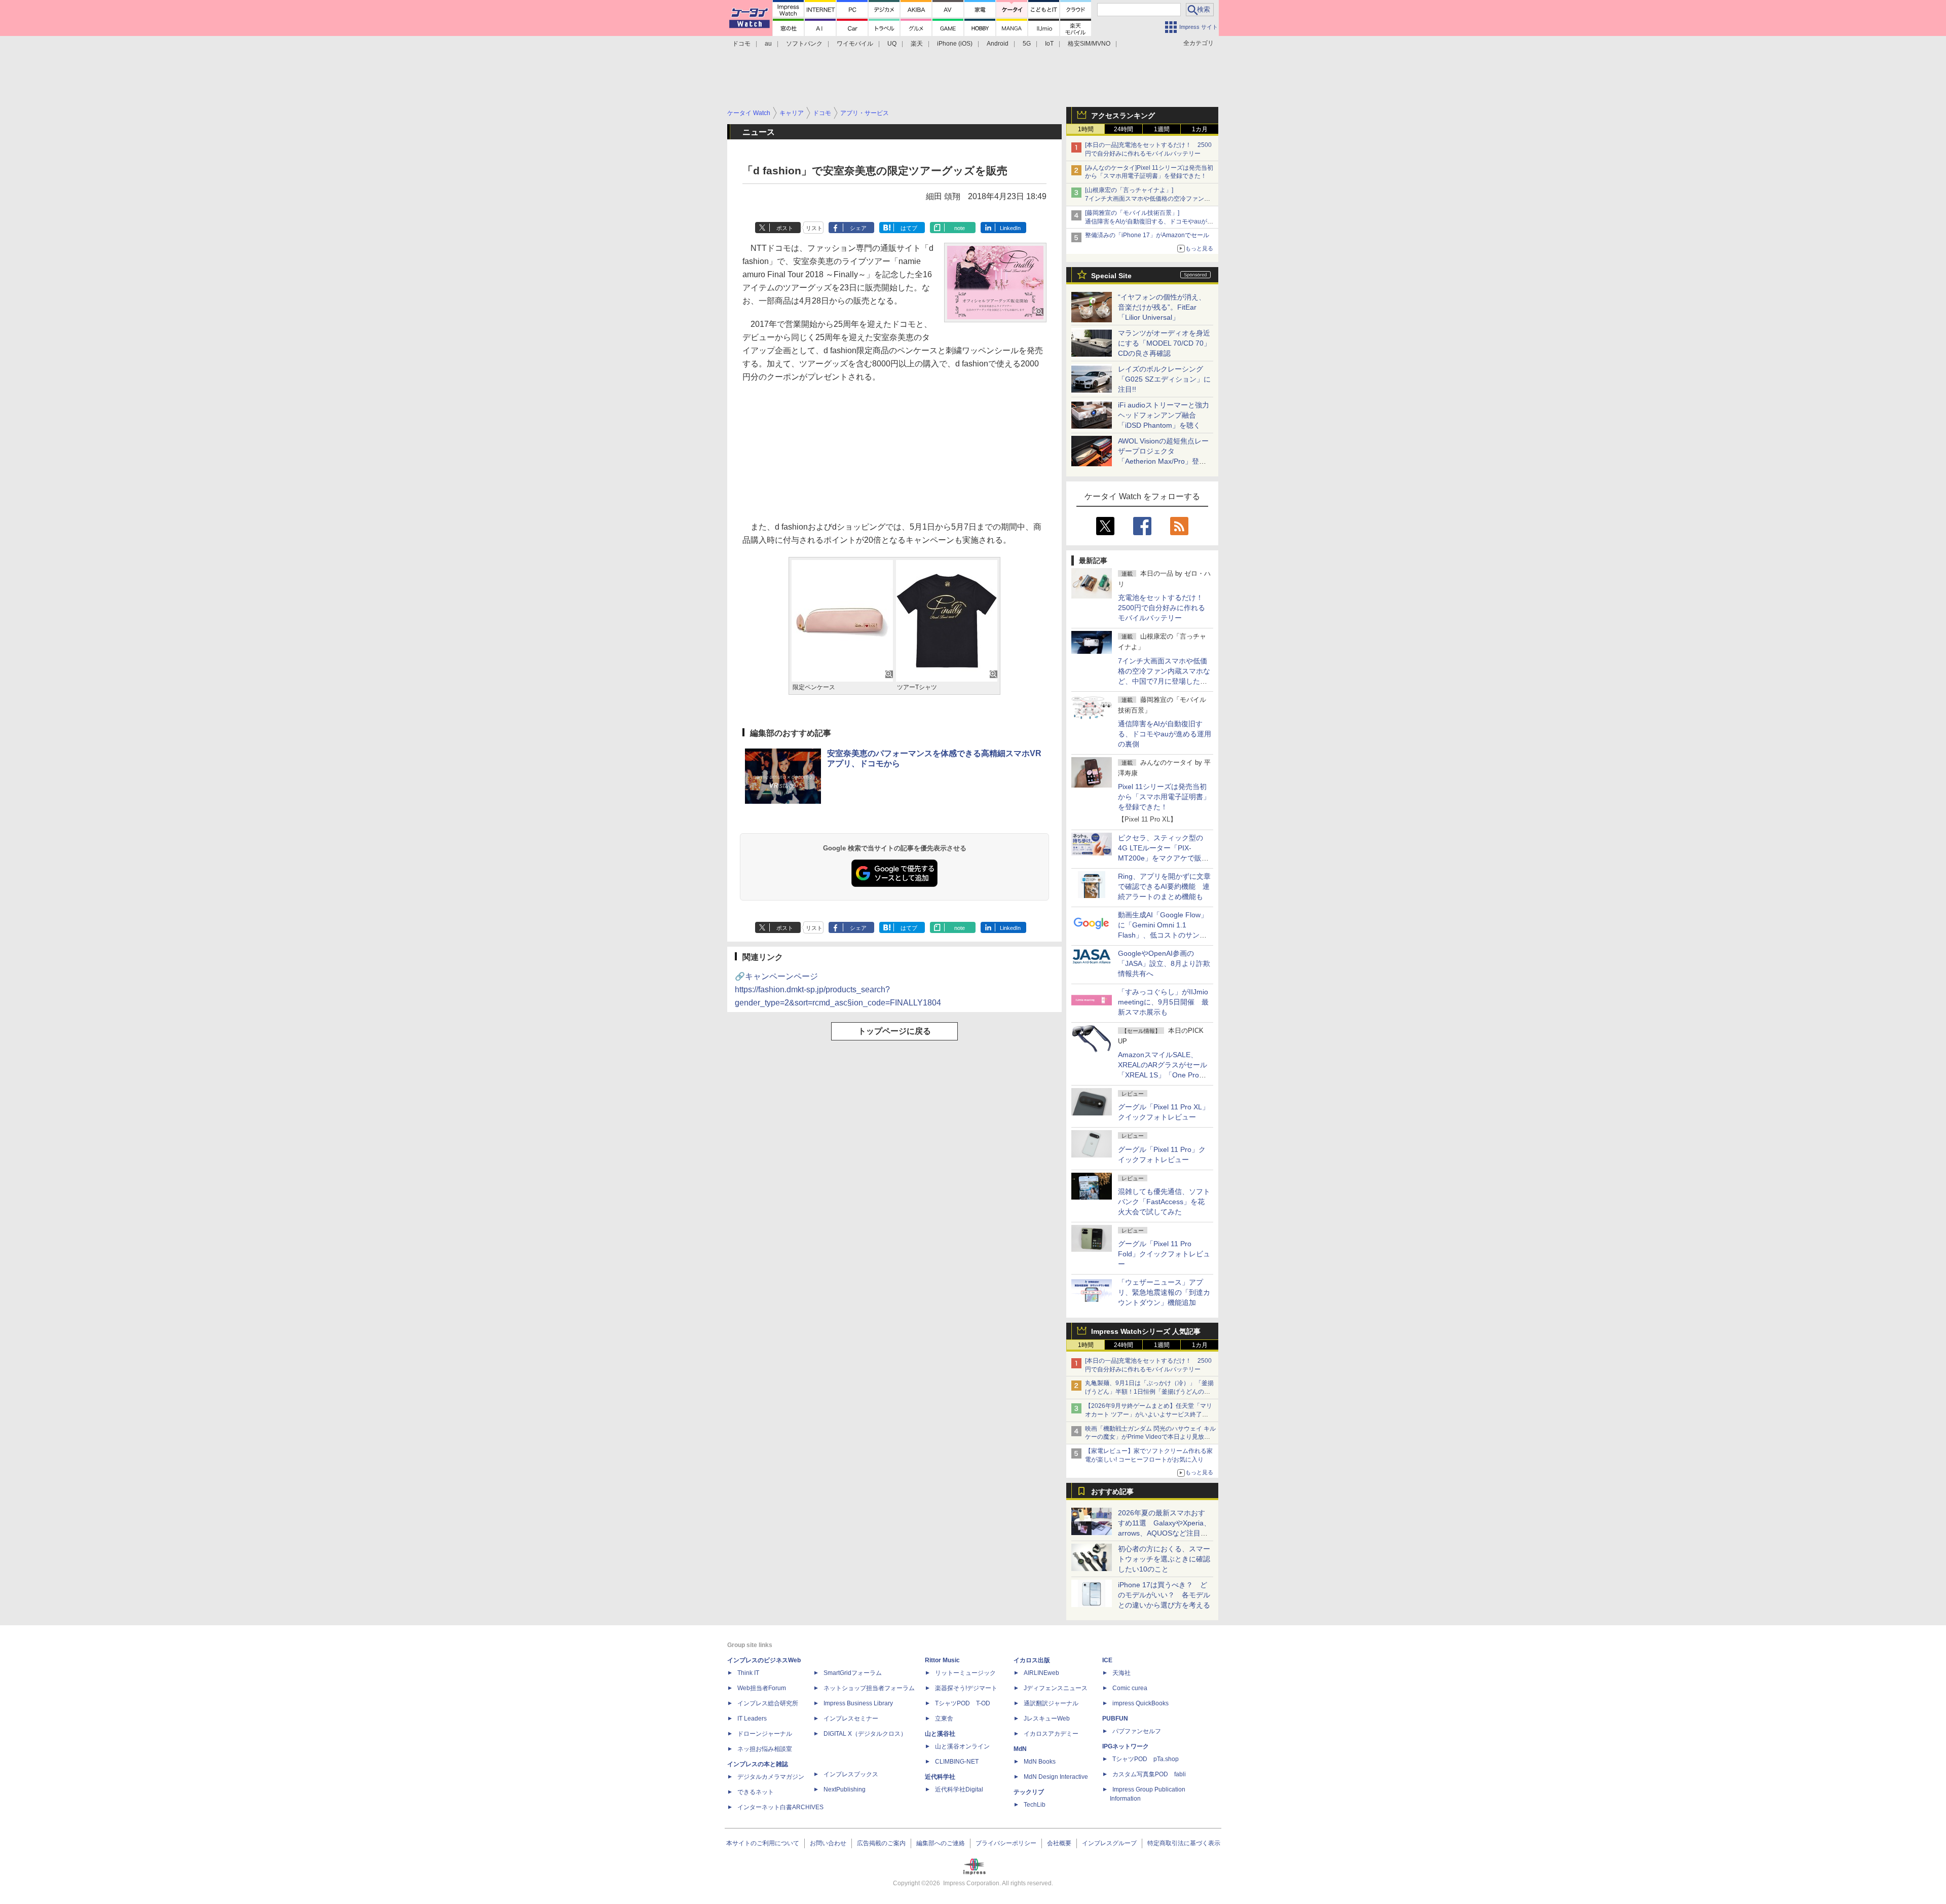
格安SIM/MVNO (1089, 44)
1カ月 (1200, 129)
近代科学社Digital (959, 1789)
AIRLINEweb (1041, 1673)
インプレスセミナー (851, 1719)
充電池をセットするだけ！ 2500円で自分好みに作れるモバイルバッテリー (1164, 608)
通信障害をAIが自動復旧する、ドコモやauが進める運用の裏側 (1165, 734)
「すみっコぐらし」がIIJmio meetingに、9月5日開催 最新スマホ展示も (1163, 1002)
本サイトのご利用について (763, 1843)
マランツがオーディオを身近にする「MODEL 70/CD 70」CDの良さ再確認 (1164, 343)
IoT (1049, 44)
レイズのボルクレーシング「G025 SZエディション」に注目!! (1164, 379)
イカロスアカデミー (1051, 1734)
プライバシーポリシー (1006, 1843)
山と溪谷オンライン (962, 1746)
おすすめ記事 (1112, 1491)
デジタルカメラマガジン (771, 1777)
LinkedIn (1010, 228)
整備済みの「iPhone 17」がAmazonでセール (1147, 235)
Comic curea (1130, 1688)
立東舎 (944, 1719)
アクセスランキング (1123, 116)
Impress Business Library (858, 1703)
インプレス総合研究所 (768, 1703)
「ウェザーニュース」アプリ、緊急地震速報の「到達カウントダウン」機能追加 (1164, 1292)
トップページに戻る (894, 1031)
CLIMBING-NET (957, 1762)
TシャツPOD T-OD (963, 1703)
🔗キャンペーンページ (838, 990)
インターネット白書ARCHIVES (780, 1807)
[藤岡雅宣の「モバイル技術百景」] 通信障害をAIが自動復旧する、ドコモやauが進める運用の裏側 (1149, 221)
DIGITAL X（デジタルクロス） (865, 1734)
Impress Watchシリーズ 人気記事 (1146, 1331)
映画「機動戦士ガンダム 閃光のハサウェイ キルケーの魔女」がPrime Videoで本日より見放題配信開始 (1150, 1437)
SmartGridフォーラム (853, 1673)
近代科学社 (940, 1777)
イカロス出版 (1032, 1660)
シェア (858, 228)
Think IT (748, 1673)
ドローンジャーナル (765, 1734)
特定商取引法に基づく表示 (1184, 1843)
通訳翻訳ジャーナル (1051, 1703)
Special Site (1111, 276)
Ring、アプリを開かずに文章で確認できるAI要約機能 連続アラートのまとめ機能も (1164, 886)
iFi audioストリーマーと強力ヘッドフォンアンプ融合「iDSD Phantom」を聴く (1164, 415)
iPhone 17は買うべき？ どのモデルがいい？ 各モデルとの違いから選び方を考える (1164, 1595)
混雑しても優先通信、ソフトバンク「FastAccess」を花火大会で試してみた (1164, 1202)
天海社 (1121, 1673)
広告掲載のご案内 (881, 1843)
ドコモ (741, 44)
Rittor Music (942, 1660)
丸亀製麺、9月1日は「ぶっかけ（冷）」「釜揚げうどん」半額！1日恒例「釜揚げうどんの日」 (1149, 1392)
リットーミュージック (965, 1673)
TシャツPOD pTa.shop (1146, 1759)
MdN (1020, 1749)
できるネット (756, 1792)
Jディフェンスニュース (1056, 1688)
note (960, 228)
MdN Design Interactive (1056, 1777)
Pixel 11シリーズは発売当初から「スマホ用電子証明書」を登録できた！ (1164, 797)
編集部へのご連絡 (941, 1843)
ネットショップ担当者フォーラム (869, 1688)
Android (998, 44)
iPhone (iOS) (955, 44)
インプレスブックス (851, 1774)
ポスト (785, 228)
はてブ (909, 228)
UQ (892, 44)
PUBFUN (1115, 1719)
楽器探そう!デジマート (966, 1688)
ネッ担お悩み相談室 (765, 1749)
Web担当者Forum (762, 1688)
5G (1027, 44)
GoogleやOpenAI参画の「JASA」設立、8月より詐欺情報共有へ (1164, 963)
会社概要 (1059, 1843)
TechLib (1035, 1805)
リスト (814, 228)
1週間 (1162, 129)
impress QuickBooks (1140, 1703)
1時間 (1086, 129)
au (768, 44)
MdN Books (1040, 1762)
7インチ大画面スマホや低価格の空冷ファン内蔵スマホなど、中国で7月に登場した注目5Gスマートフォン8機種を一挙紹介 (1164, 681)
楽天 (917, 44)
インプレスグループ (1109, 1843)
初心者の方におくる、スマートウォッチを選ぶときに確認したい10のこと (1164, 1559)
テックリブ (1029, 1792)
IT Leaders (752, 1719)
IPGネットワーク (1126, 1746)
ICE (1107, 1660)
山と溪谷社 (940, 1734)
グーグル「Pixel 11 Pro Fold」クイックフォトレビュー (1164, 1254)
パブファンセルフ (1137, 1731)
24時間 (1124, 129)
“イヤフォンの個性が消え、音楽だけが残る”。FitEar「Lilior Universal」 (1162, 307)
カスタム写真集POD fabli (1149, 1774)
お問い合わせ (828, 1843)
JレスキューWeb (1047, 1719)
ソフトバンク (804, 44)
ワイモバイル (855, 44)
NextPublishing (845, 1789)
